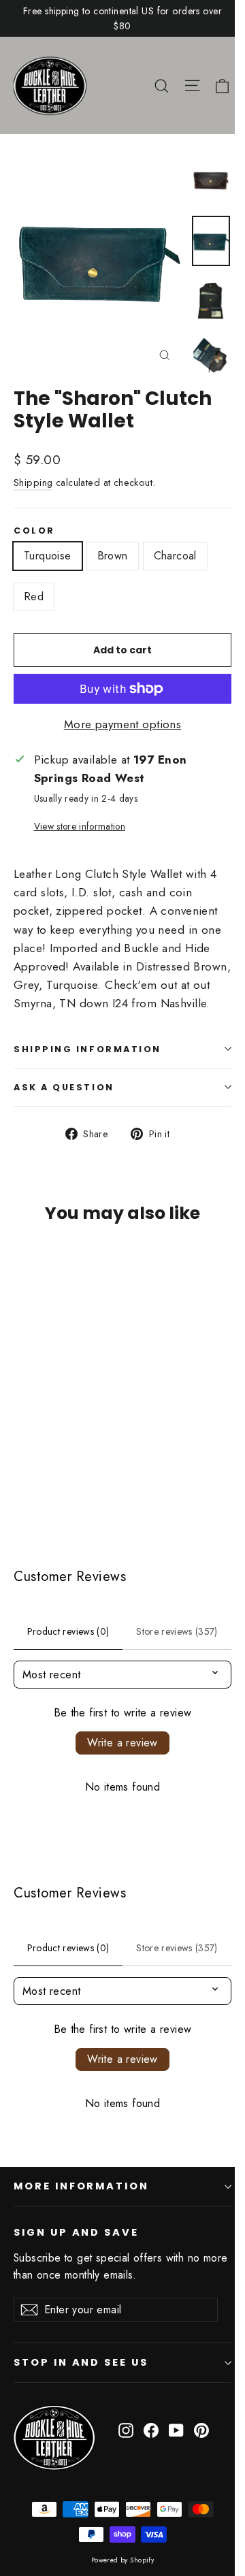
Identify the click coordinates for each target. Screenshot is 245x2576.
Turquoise (48, 556)
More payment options (123, 724)
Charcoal (175, 556)
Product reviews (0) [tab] (68, 1631)
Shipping (33, 483)
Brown (113, 556)
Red (34, 597)
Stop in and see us (81, 2362)
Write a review (122, 1743)
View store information (80, 826)
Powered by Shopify (123, 2560)
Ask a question (64, 1087)
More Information (81, 2186)
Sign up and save (76, 2232)
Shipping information (87, 1049)
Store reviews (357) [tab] (177, 1631)
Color (34, 531)
